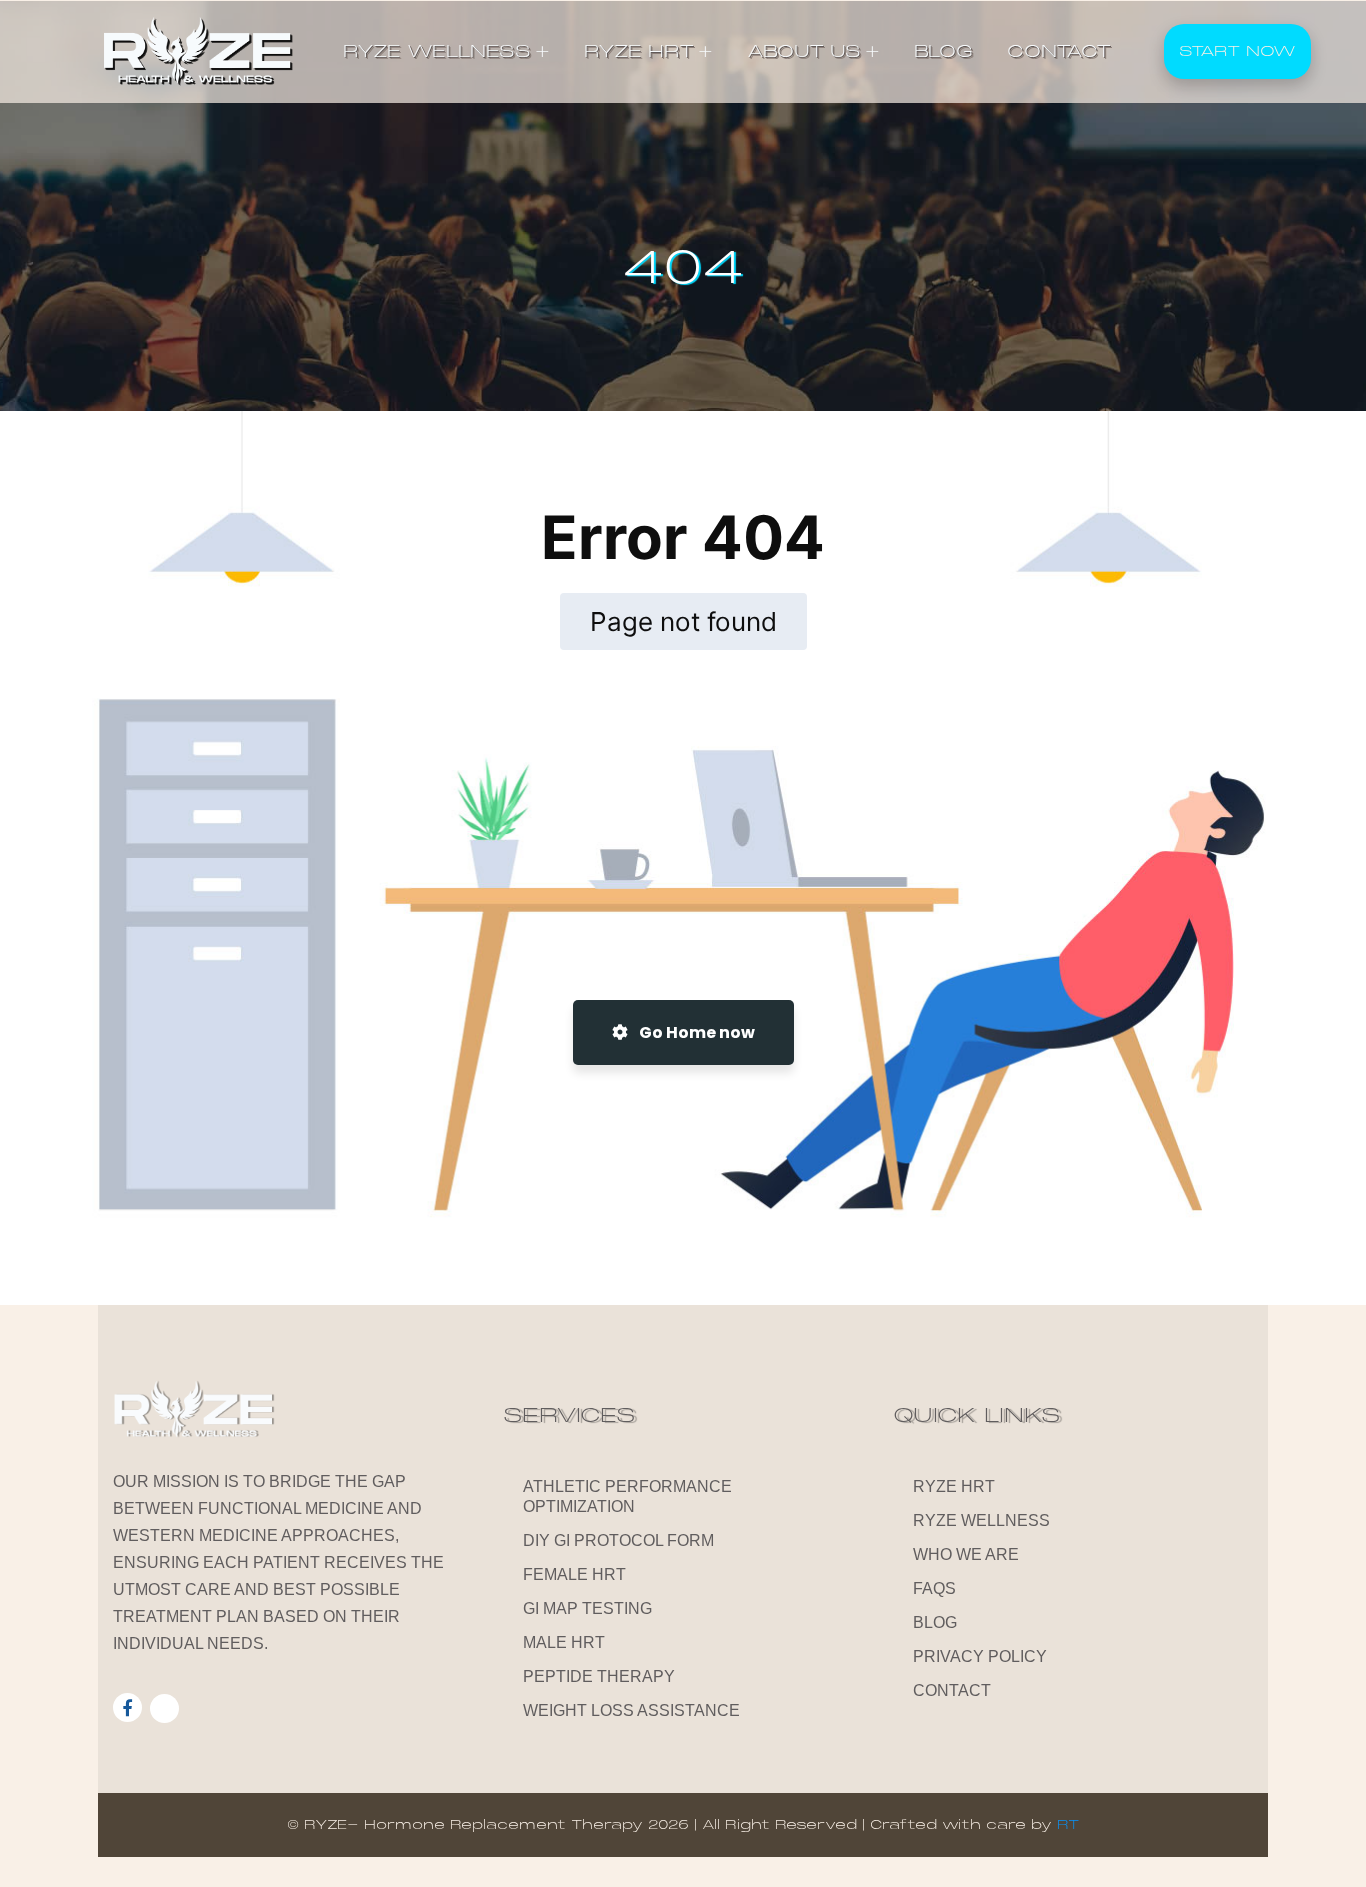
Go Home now (695, 1032)
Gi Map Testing (587, 1608)
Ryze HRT (954, 1486)
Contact (952, 1690)
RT (1068, 1825)
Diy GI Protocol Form (618, 1540)
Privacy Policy (980, 1656)
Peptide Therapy (599, 1676)
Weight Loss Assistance (631, 1710)
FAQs (934, 1588)
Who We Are (966, 1554)
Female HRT (574, 1574)
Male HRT (564, 1642)
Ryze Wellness (981, 1520)
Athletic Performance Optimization (627, 1496)
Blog (935, 1622)
